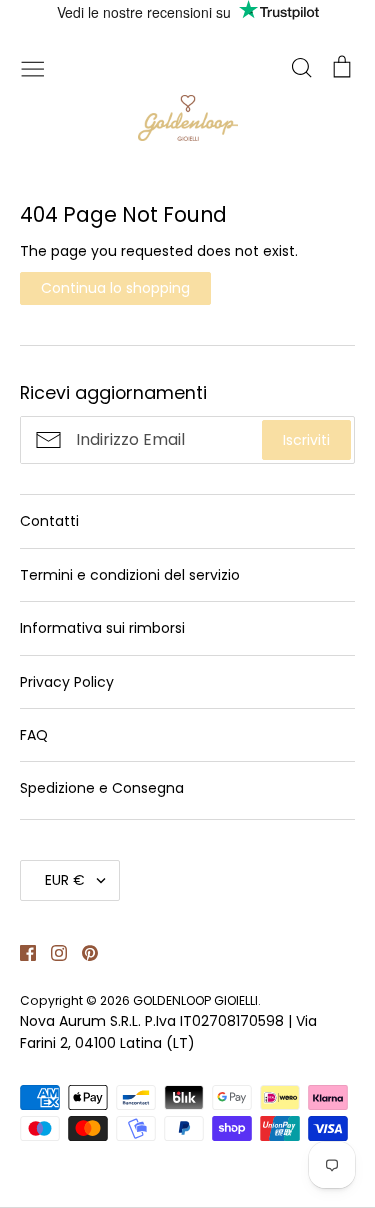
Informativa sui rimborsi (102, 628)
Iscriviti (306, 440)
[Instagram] (51, 952)
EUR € (65, 880)
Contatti (49, 521)
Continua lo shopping (115, 288)
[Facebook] (20, 952)
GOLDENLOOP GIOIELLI (195, 1000)
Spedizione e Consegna (102, 788)
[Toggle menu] (33, 67)
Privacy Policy (67, 682)
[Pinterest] (82, 952)
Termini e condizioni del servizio (130, 575)
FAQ (34, 735)
